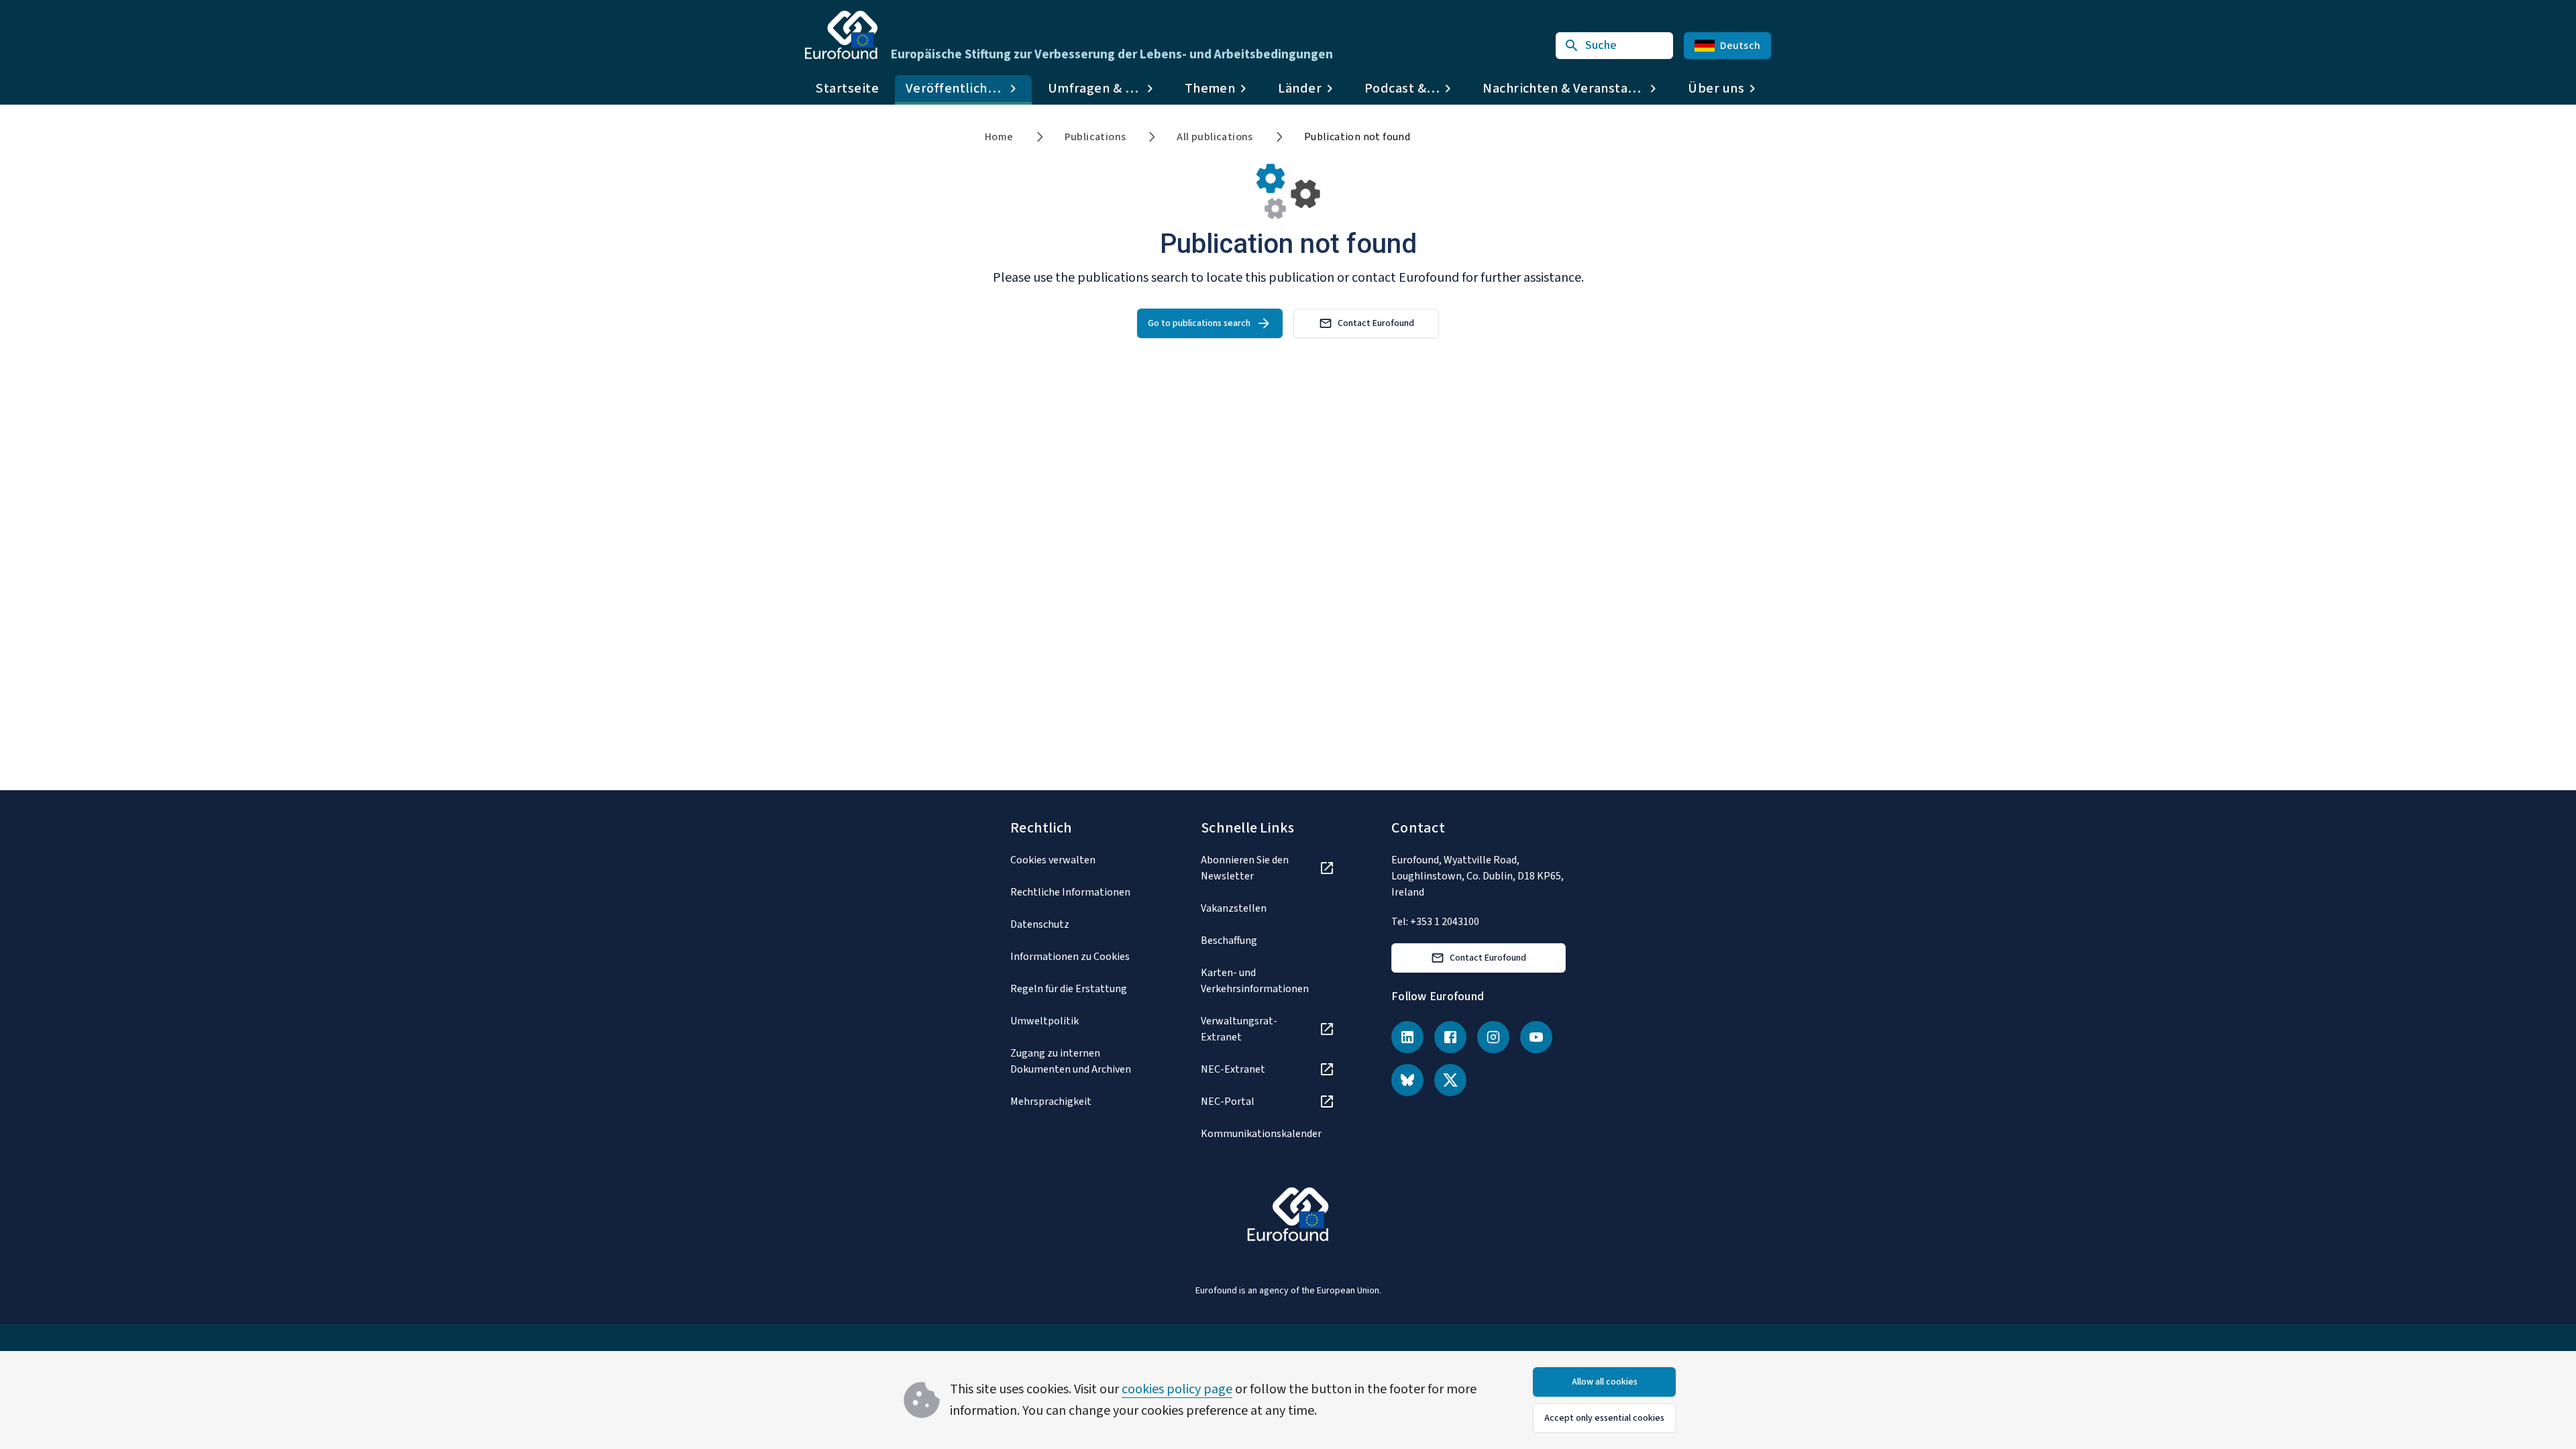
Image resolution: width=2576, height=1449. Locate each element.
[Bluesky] (1407, 1080)
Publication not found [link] (1357, 137)
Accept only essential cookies (1604, 1418)
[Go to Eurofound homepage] (841, 35)
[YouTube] (1536, 1037)
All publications (1215, 137)
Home (999, 137)
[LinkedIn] (1407, 1037)
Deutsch (1740, 46)
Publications (1095, 137)
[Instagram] (1493, 1037)
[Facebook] (1450, 1037)
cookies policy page (1177, 1389)
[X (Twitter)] (1450, 1080)
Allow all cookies (1605, 1382)
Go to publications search (1199, 323)
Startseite (847, 89)
